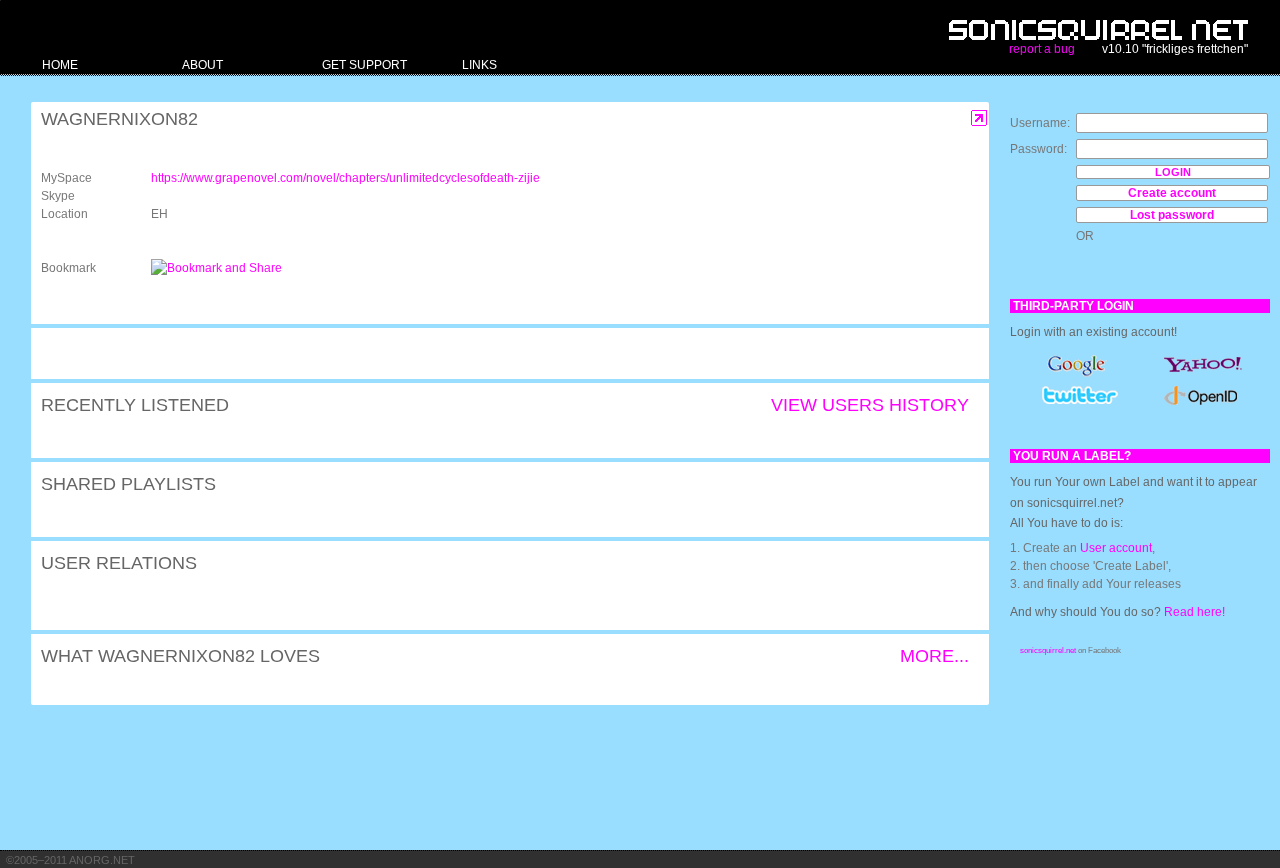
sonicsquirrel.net (1048, 650)
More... (934, 656)
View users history (870, 405)
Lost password (1172, 215)
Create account (1172, 193)
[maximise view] (979, 118)
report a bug (1042, 49)
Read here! (1194, 612)
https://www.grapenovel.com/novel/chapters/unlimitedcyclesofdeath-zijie (345, 178)
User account (1116, 548)
